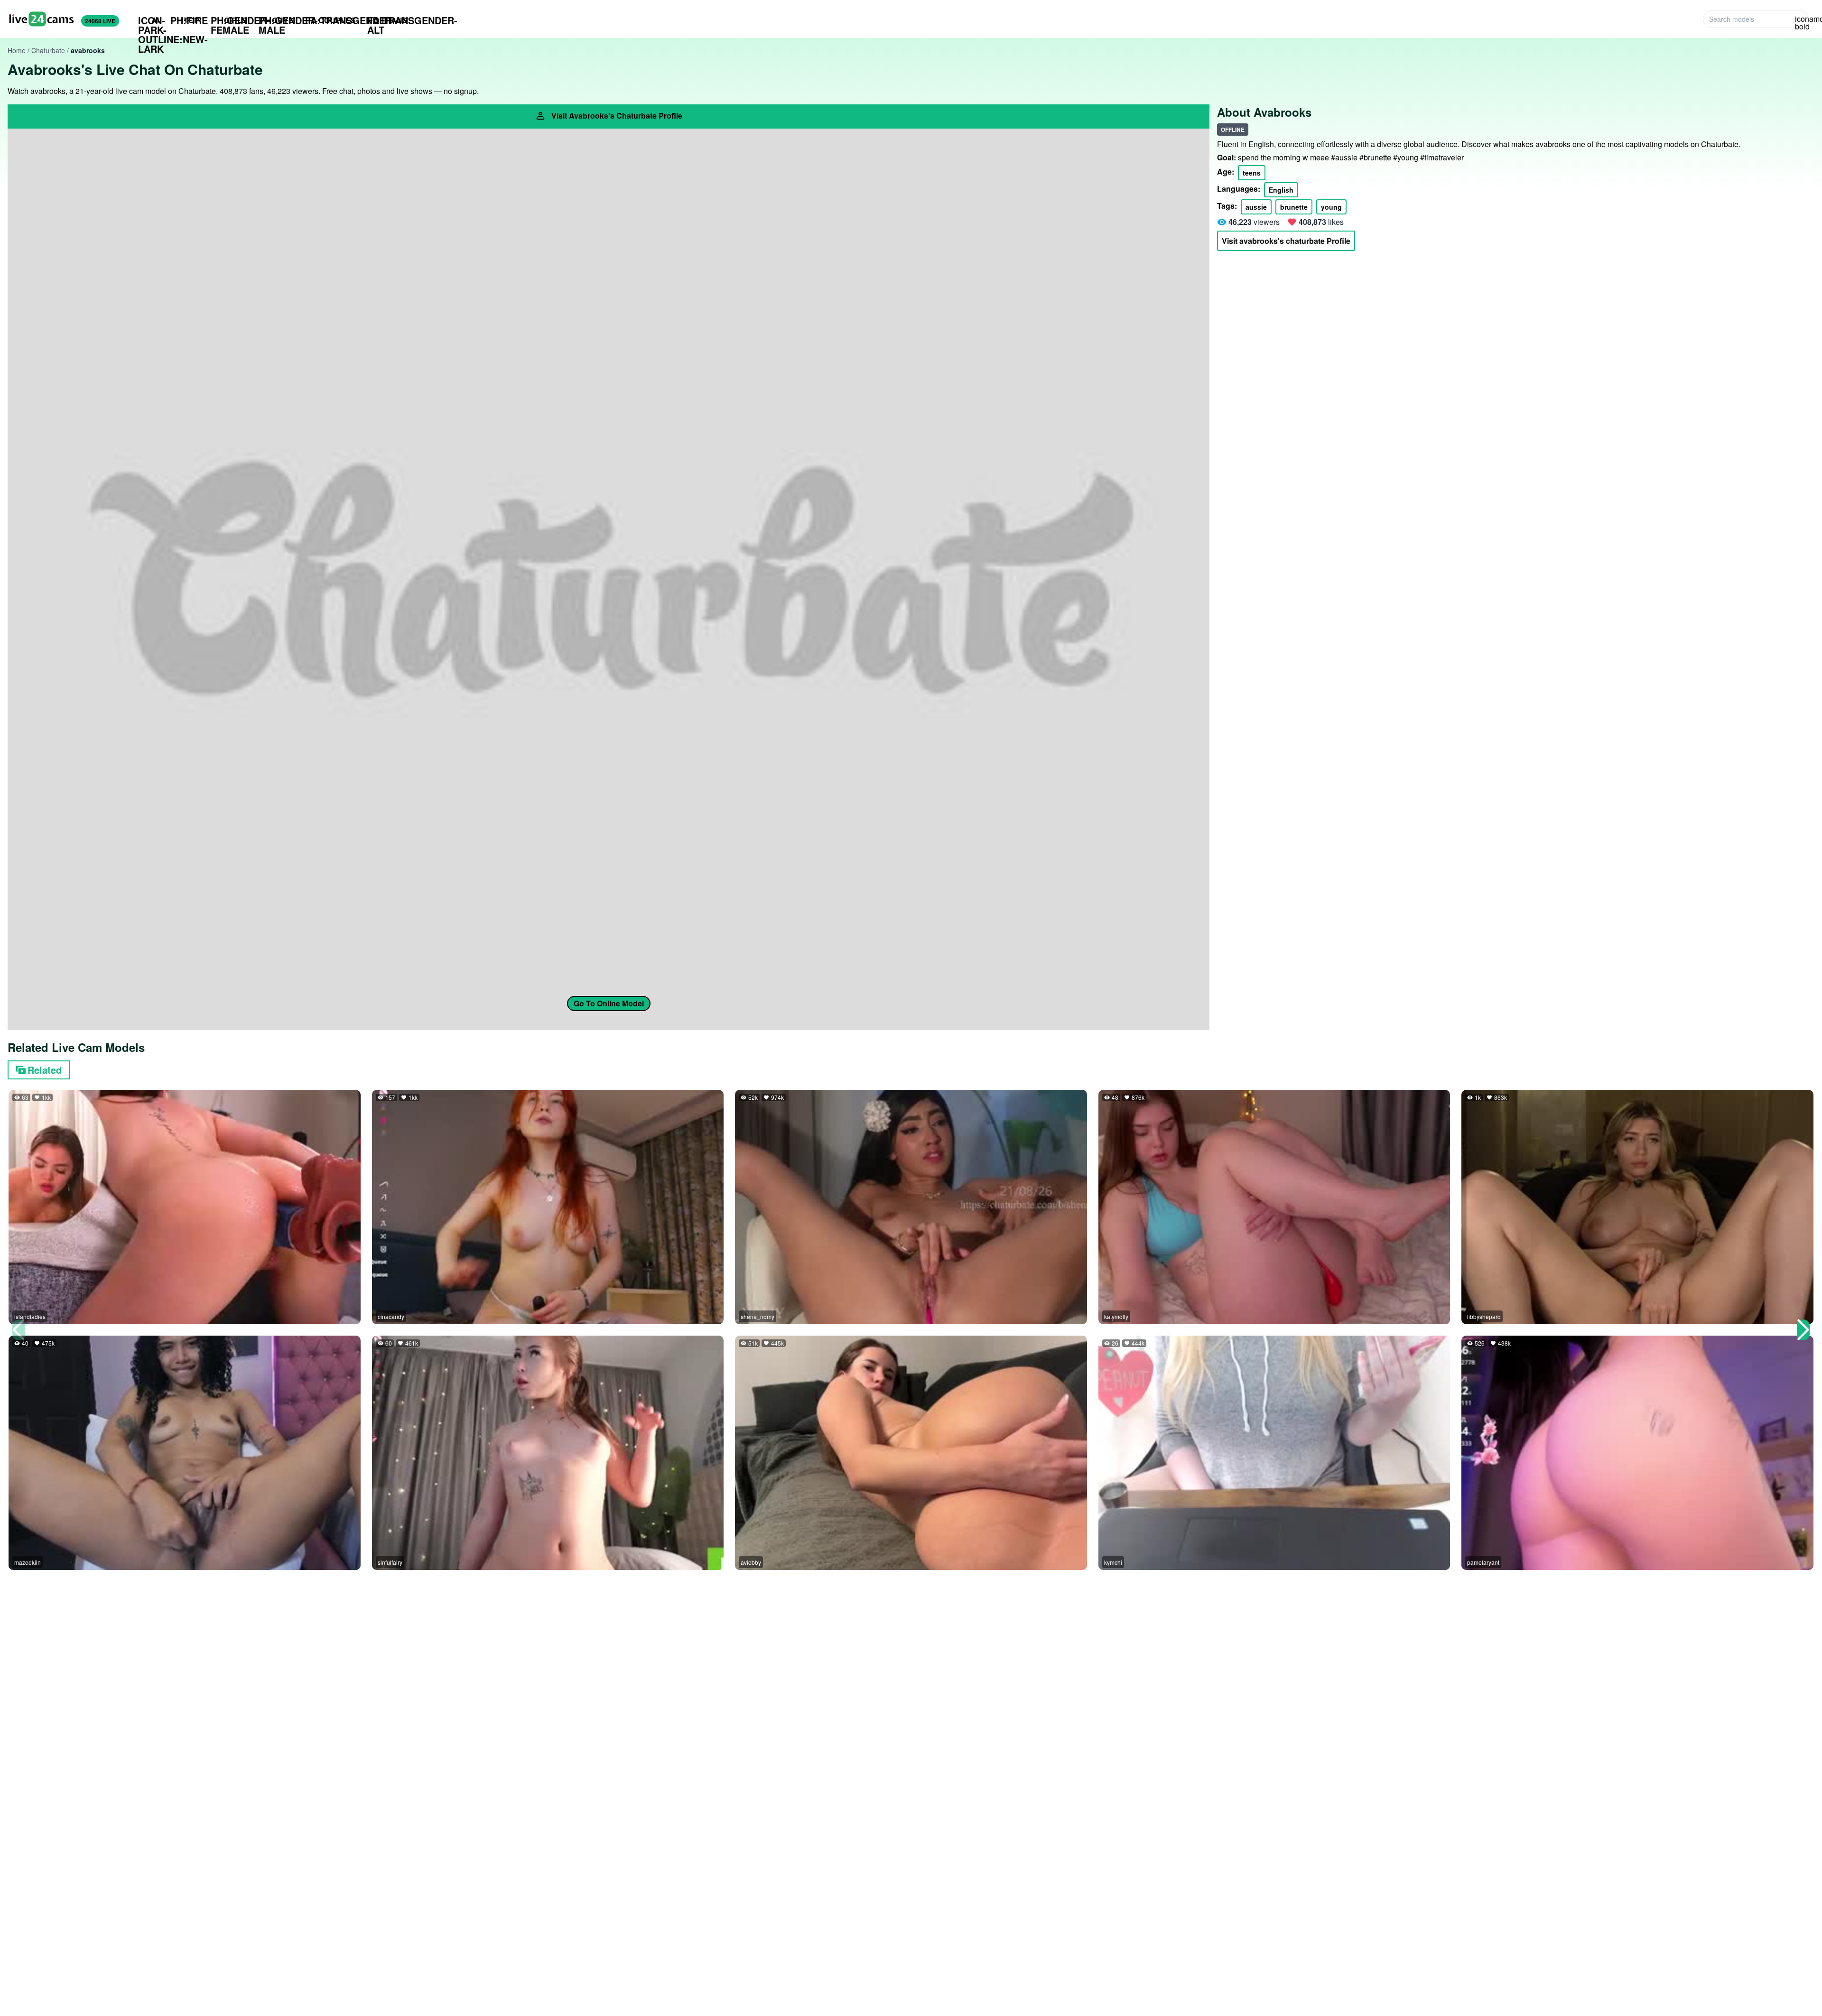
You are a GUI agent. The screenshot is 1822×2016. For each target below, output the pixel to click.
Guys (276, 20)
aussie (1256, 207)
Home (17, 50)
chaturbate (48, 50)
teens (1252, 173)
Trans (387, 20)
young (1331, 207)
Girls (229, 20)
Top (185, 20)
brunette (1294, 207)
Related (45, 1070)
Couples (330, 20)
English (1281, 190)
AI (149, 20)
